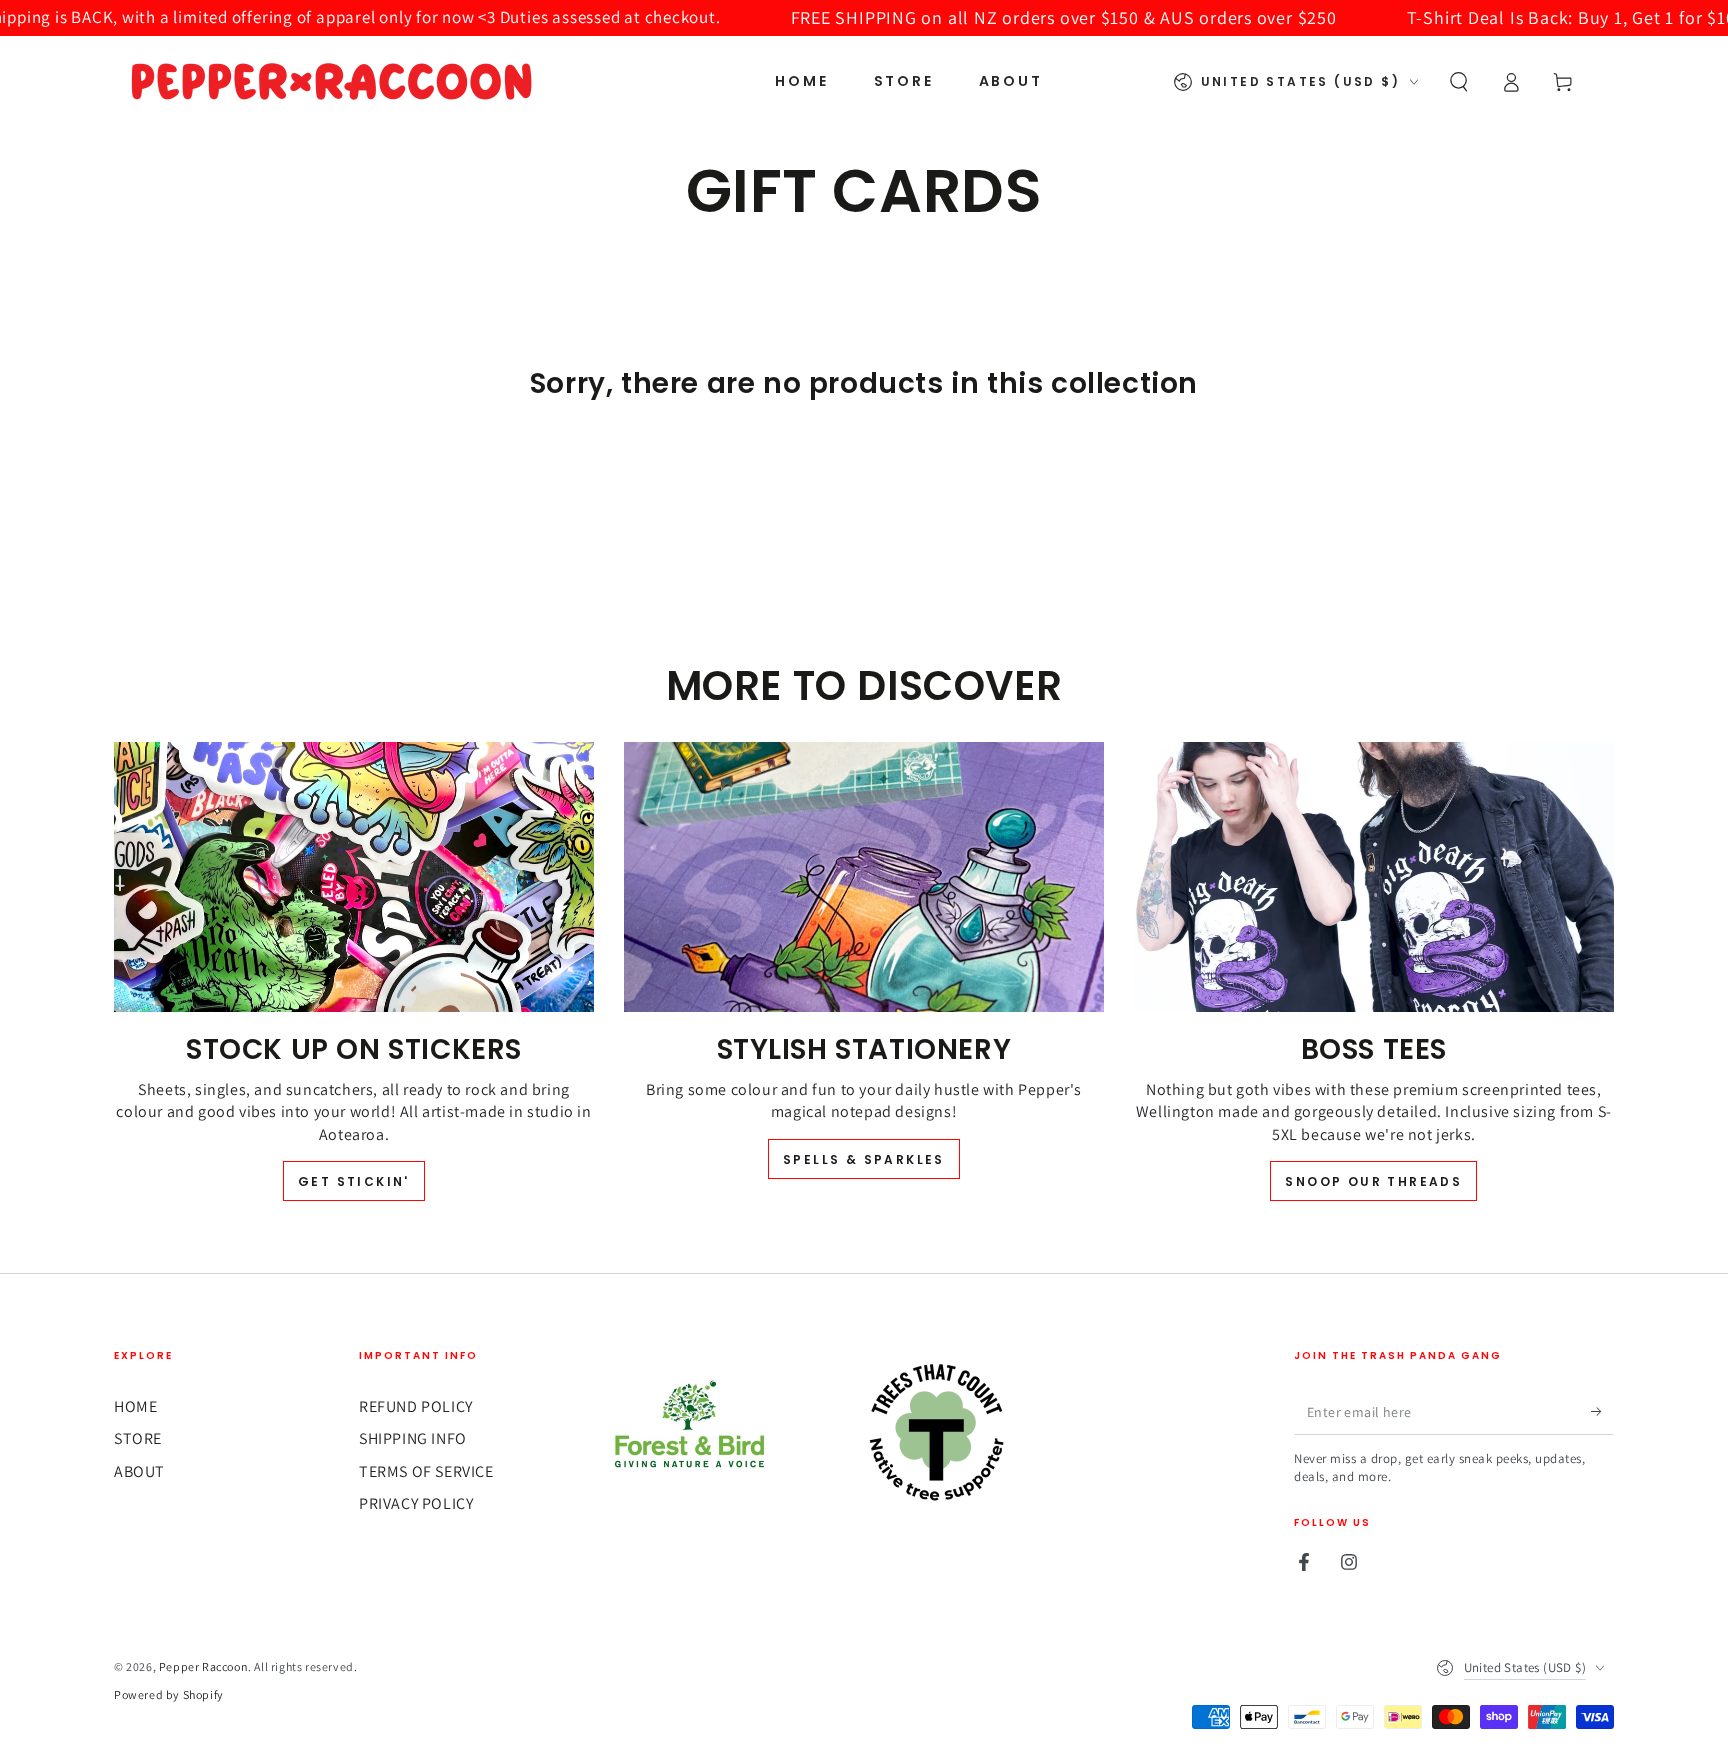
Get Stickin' (354, 1181)
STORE (138, 1438)
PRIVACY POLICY (416, 1503)
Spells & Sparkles (864, 1159)
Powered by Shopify (169, 1694)
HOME (135, 1406)
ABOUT (139, 1471)
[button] (1459, 82)
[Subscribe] (1602, 1412)
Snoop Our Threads (1373, 1181)
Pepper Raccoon (203, 1666)
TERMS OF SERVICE (426, 1471)
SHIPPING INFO (413, 1438)
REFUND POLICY (416, 1406)
